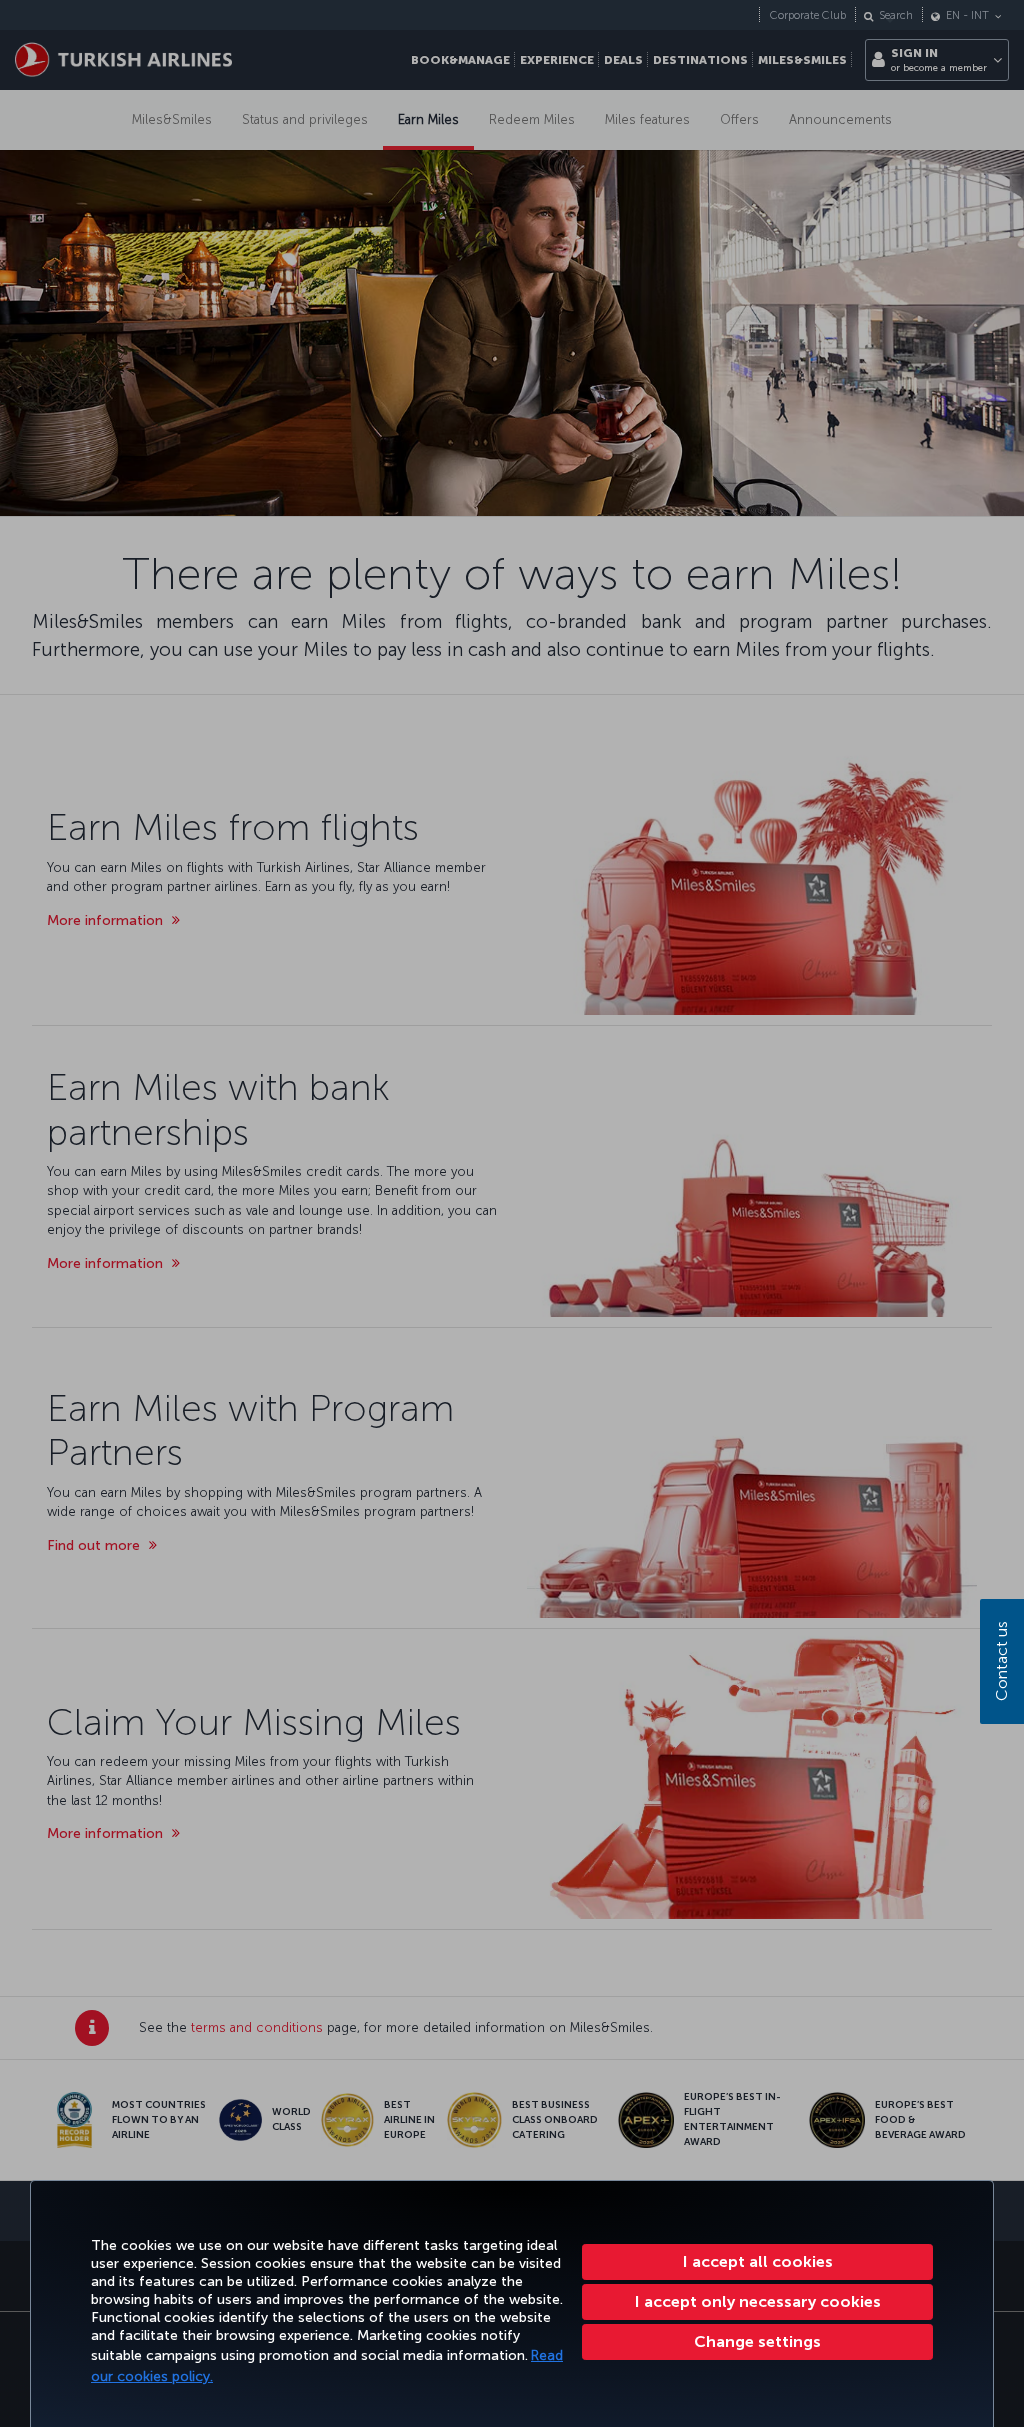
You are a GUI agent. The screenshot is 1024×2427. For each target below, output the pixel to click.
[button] (757, 2342)
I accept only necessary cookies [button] (758, 2301)
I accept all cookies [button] (758, 2261)
